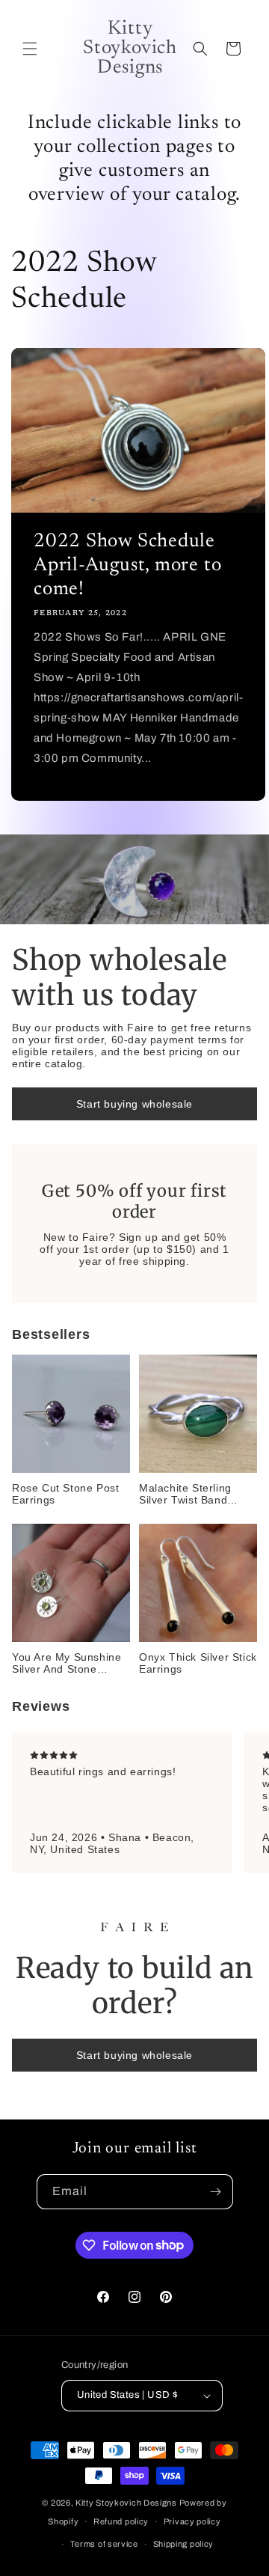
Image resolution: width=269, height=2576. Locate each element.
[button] (30, 49)
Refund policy (121, 2521)
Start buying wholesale (134, 1104)
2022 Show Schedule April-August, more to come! (127, 566)
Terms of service (104, 2544)
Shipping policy (184, 2544)
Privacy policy (192, 2521)
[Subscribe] (216, 2192)
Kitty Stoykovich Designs (126, 2503)
